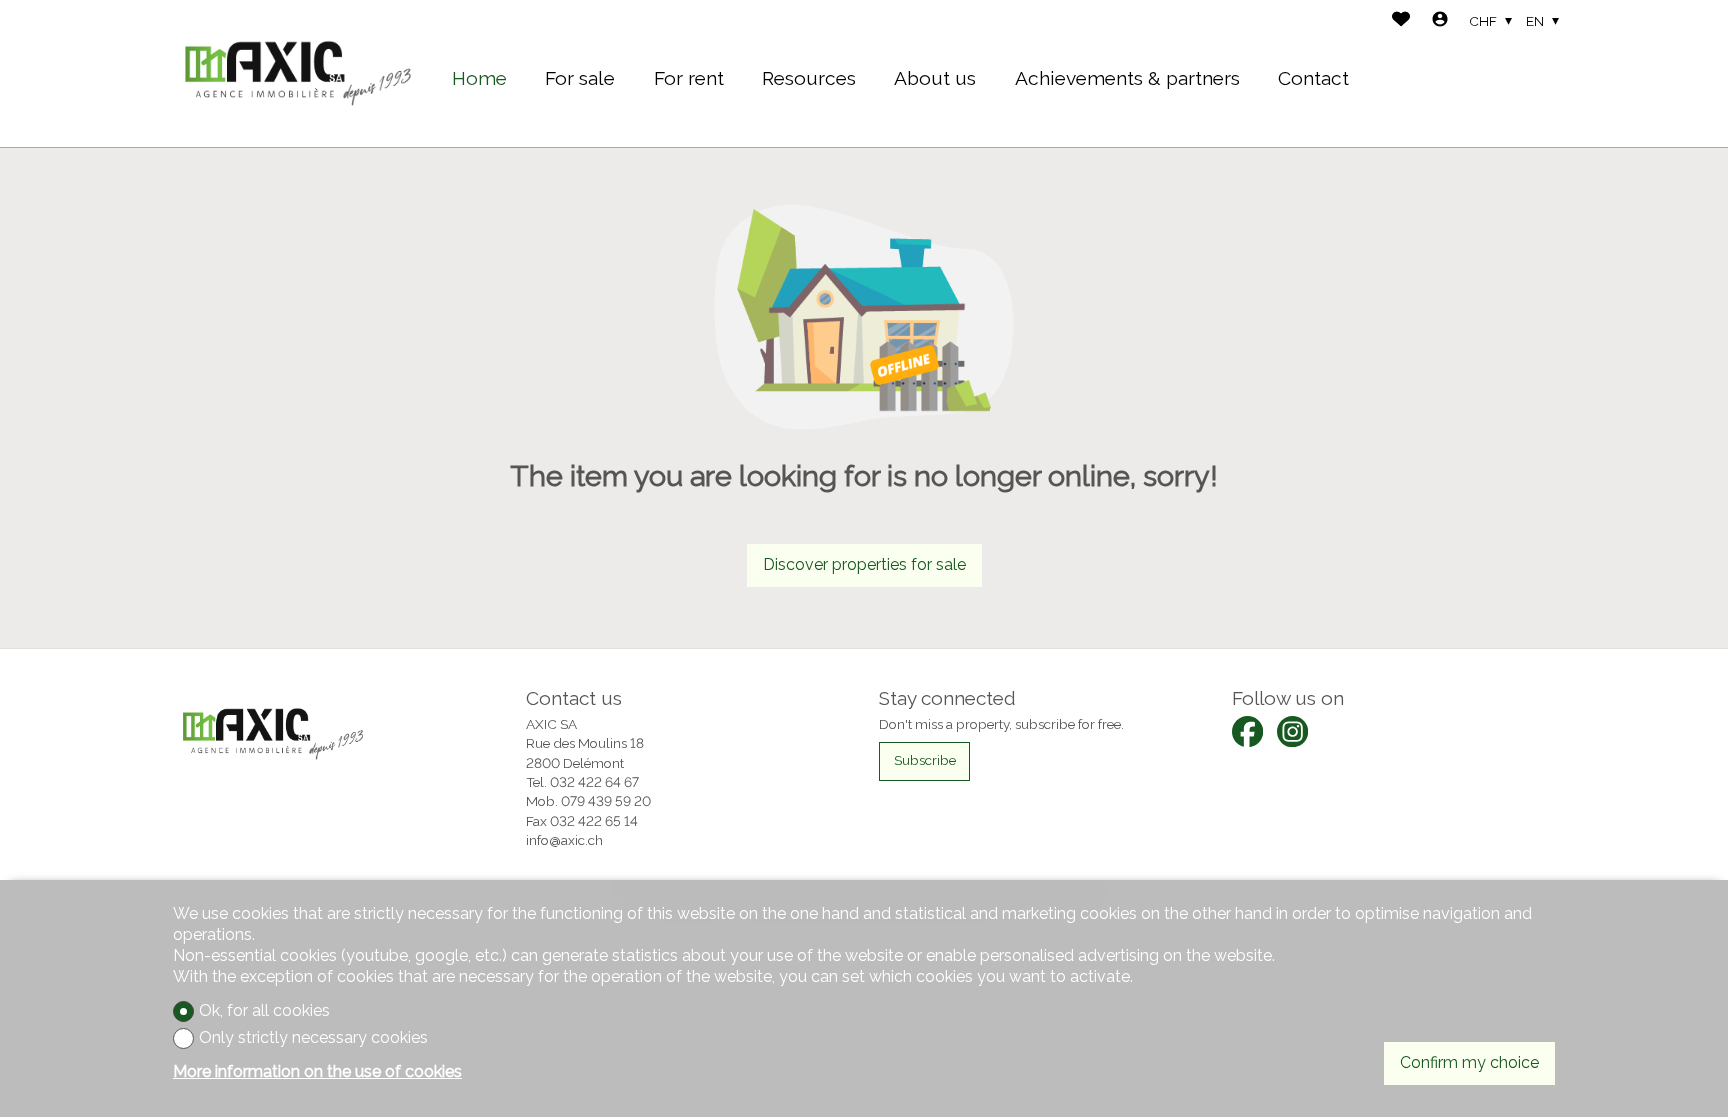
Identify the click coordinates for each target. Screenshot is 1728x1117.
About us (935, 78)
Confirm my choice (1469, 1062)
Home (479, 78)
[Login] (1440, 21)
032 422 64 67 (594, 782)
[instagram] (1292, 731)
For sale (580, 78)
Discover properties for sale (864, 564)
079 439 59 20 (606, 801)
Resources (809, 78)
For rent (689, 78)
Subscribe (925, 760)
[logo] (298, 73)
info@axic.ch (564, 840)
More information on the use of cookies (317, 1071)
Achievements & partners (1127, 78)
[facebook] (1247, 731)
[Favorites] (1401, 21)
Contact (1313, 78)
